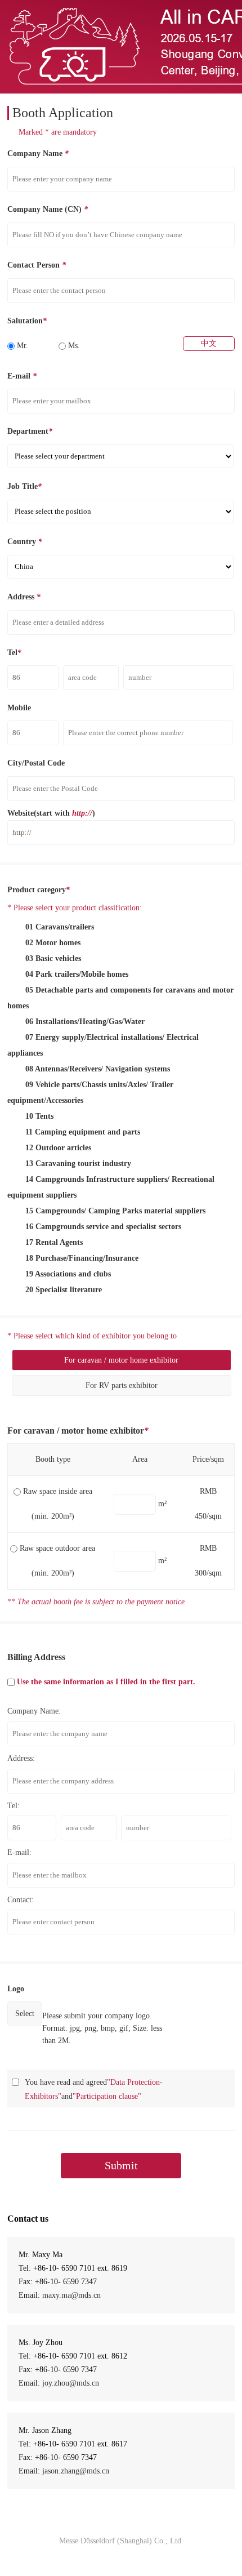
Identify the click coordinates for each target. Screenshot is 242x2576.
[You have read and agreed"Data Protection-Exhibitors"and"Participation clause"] (15, 2082)
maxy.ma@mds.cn (71, 2295)
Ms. (73, 346)
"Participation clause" (107, 2096)
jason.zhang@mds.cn (76, 2471)
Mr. (21, 346)
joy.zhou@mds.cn (71, 2383)
